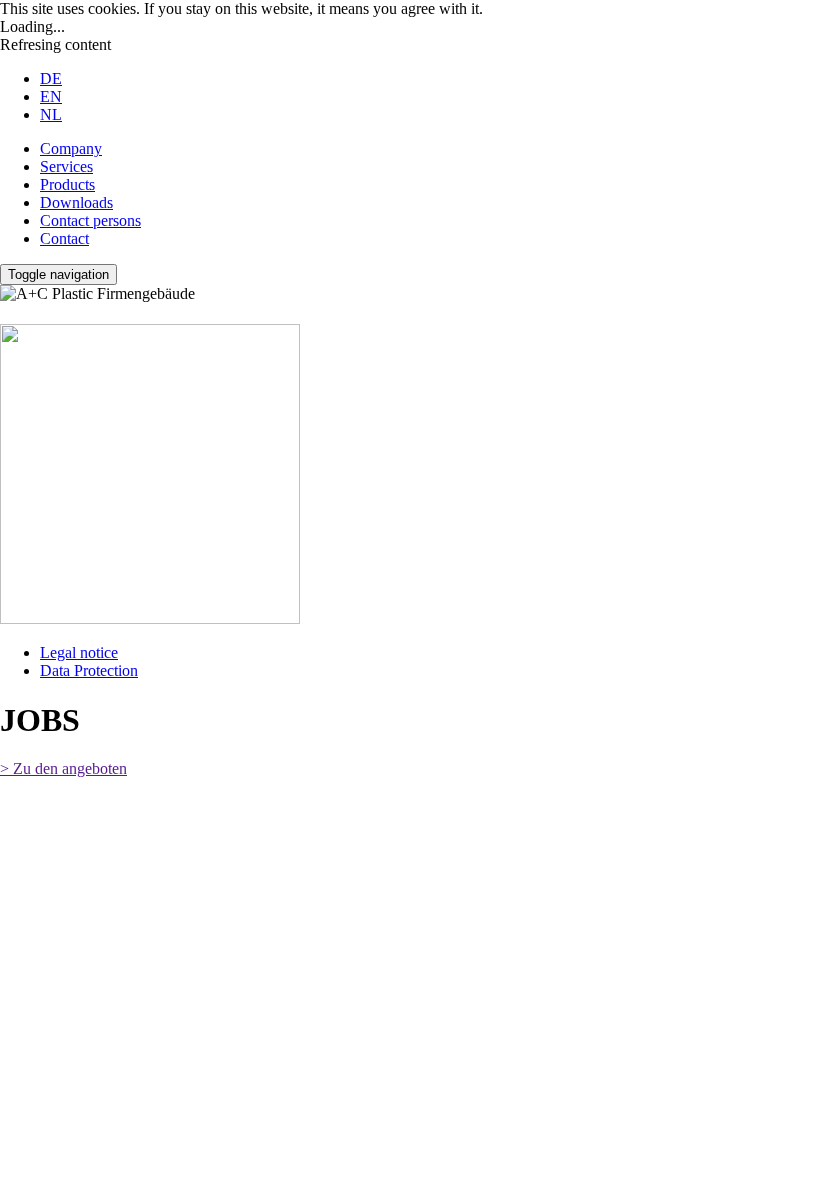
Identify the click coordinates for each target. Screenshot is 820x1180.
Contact (64, 238)
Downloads (76, 202)
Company (71, 148)
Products (67, 184)
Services (66, 166)
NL (51, 114)
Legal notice (79, 652)
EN (51, 96)
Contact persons (90, 220)
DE (51, 78)
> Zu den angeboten (63, 768)
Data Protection (89, 670)
